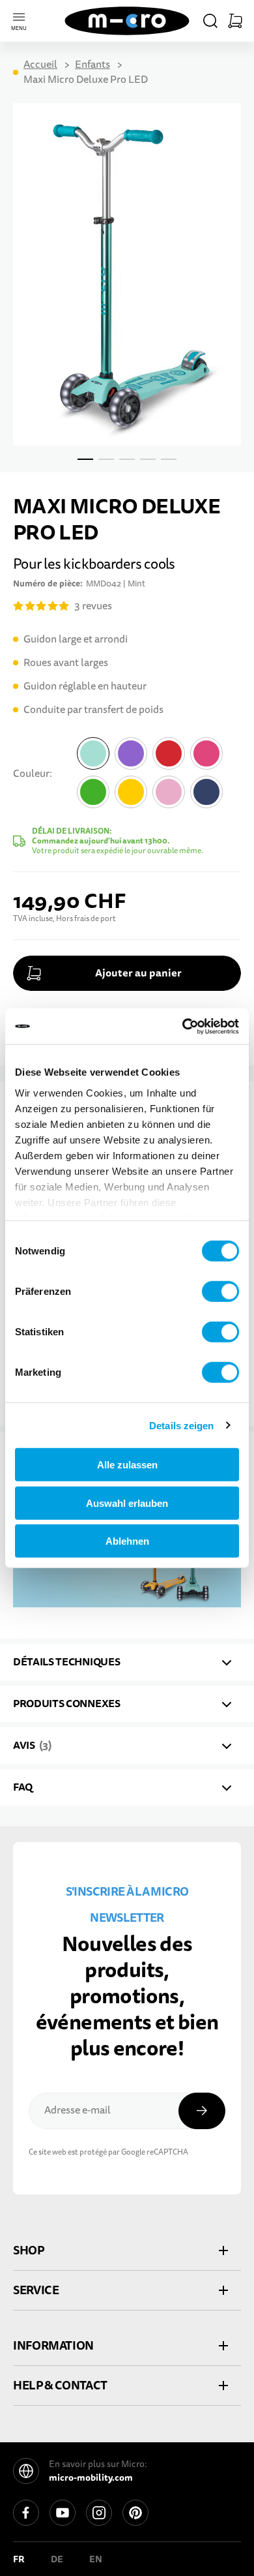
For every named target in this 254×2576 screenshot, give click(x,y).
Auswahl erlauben (127, 1503)
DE (57, 2559)
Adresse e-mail (78, 2110)
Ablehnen (127, 1541)
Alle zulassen (127, 1465)
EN (96, 2559)
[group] (127, 796)
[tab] (127, 1662)
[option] (93, 753)
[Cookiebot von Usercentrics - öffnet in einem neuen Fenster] (183, 1026)
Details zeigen (181, 1425)
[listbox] (157, 776)
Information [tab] (53, 2345)
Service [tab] (36, 2290)
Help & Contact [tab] (60, 2385)
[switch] (220, 1292)
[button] (210, 21)
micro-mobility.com (91, 2478)
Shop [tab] (29, 2250)
